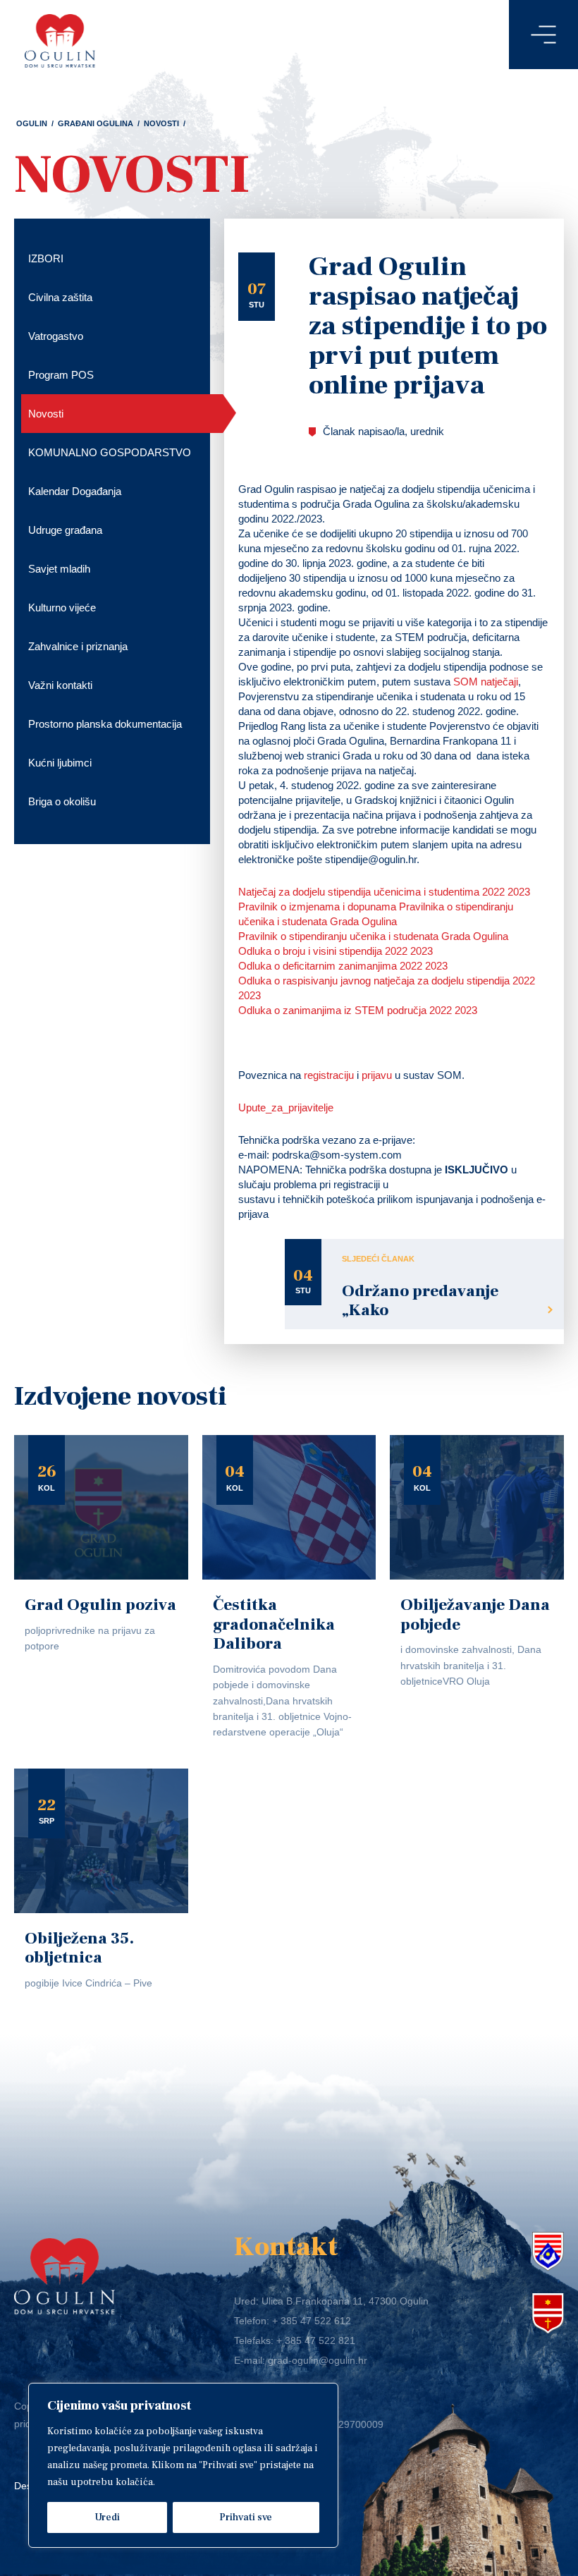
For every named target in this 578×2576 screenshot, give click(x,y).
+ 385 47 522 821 (316, 2340)
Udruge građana (65, 530)
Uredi (107, 2517)
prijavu (377, 1075)
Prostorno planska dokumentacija (105, 724)
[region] (183, 2465)
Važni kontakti (60, 685)
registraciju (329, 1075)
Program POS (61, 375)
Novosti (161, 123)
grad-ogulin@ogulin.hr (318, 2360)
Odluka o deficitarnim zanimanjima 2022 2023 (343, 966)
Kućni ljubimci (60, 763)
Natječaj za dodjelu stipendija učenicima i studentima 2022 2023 (384, 892)
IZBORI (46, 258)
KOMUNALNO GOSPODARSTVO (110, 452)
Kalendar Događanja (75, 491)
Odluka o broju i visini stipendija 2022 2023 (336, 951)
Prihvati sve (246, 2517)
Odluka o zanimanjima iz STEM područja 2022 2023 (358, 1010)
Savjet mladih (59, 569)
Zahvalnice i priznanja (78, 646)
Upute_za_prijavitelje (286, 1107)
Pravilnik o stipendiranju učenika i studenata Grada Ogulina (373, 936)
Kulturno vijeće (62, 608)
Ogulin (32, 123)
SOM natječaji (486, 682)
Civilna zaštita (60, 297)
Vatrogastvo (56, 336)
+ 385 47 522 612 (312, 2321)
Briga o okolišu (62, 801)
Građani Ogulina (96, 123)
